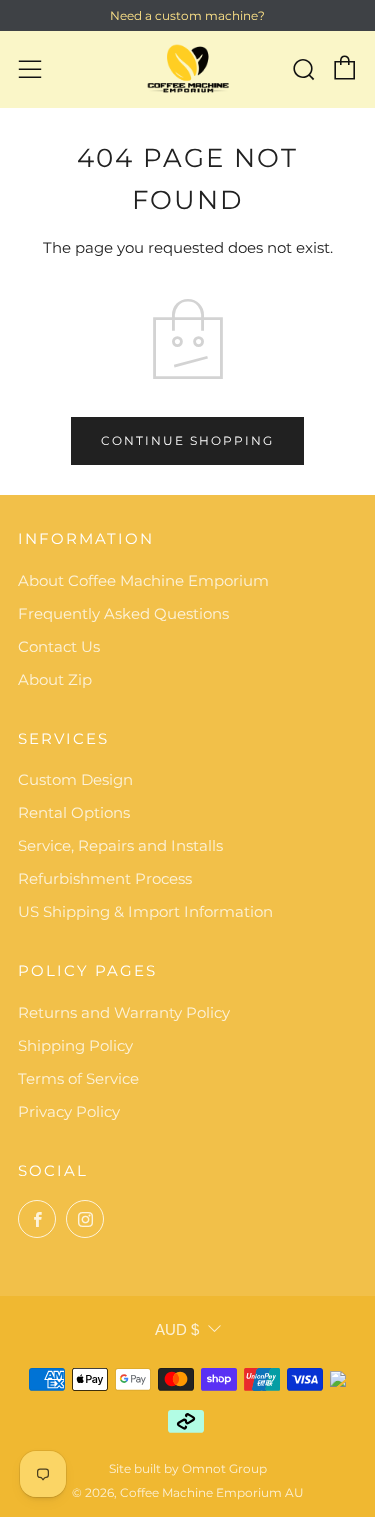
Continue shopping (187, 440)
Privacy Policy (69, 1111)
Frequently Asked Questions (123, 613)
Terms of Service (78, 1078)
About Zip (55, 679)
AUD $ (177, 1329)
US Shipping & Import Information (145, 911)
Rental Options (74, 812)
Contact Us (59, 646)
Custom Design (75, 779)
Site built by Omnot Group (188, 1468)
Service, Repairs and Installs (120, 845)
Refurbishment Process (105, 878)
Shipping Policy (75, 1045)
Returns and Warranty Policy (124, 1012)
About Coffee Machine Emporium (143, 580)
